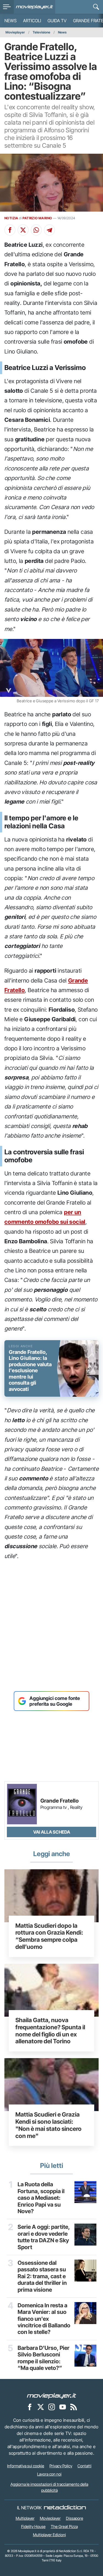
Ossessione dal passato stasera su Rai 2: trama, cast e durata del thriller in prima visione (42, 2276)
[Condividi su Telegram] (49, 230)
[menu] (7, 7)
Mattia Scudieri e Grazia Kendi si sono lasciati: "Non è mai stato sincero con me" (48, 2125)
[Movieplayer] (52, 2395)
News (10, 21)
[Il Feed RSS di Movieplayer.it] (74, 2407)
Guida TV (57, 21)
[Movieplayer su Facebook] (30, 2407)
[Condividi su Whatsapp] (36, 230)
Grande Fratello (59, 1801)
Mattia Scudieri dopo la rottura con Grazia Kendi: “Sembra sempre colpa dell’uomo (49, 1936)
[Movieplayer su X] (41, 2407)
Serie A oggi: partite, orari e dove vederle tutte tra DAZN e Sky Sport (44, 2237)
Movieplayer (15, 32)
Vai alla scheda (52, 1832)
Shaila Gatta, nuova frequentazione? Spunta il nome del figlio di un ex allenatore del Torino (50, 2031)
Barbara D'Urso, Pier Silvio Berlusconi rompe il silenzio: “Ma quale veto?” (44, 2358)
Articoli (32, 21)
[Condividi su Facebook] (10, 230)
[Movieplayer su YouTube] (63, 2407)
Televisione (41, 32)
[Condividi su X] (23, 230)
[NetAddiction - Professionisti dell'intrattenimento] (65, 2508)
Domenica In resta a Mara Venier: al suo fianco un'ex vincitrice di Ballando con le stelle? (44, 2319)
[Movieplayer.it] (34, 7)
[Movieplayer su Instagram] (52, 2407)
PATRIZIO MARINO (37, 218)
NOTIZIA (11, 218)
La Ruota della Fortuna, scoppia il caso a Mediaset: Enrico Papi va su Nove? (41, 2198)
